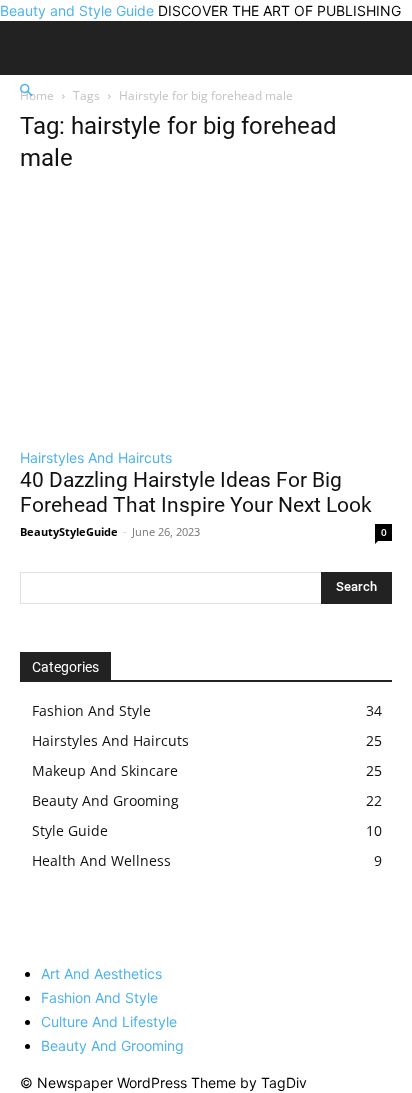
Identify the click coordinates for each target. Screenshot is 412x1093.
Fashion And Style (99, 997)
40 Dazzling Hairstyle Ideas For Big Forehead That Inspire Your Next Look (196, 492)
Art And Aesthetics (101, 973)
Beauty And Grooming (112, 1045)
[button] (26, 90)
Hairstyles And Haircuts (96, 457)
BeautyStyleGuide (69, 531)
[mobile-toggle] (52, 50)
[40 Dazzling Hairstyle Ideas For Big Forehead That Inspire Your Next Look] (206, 313)
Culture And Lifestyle (109, 1021)
